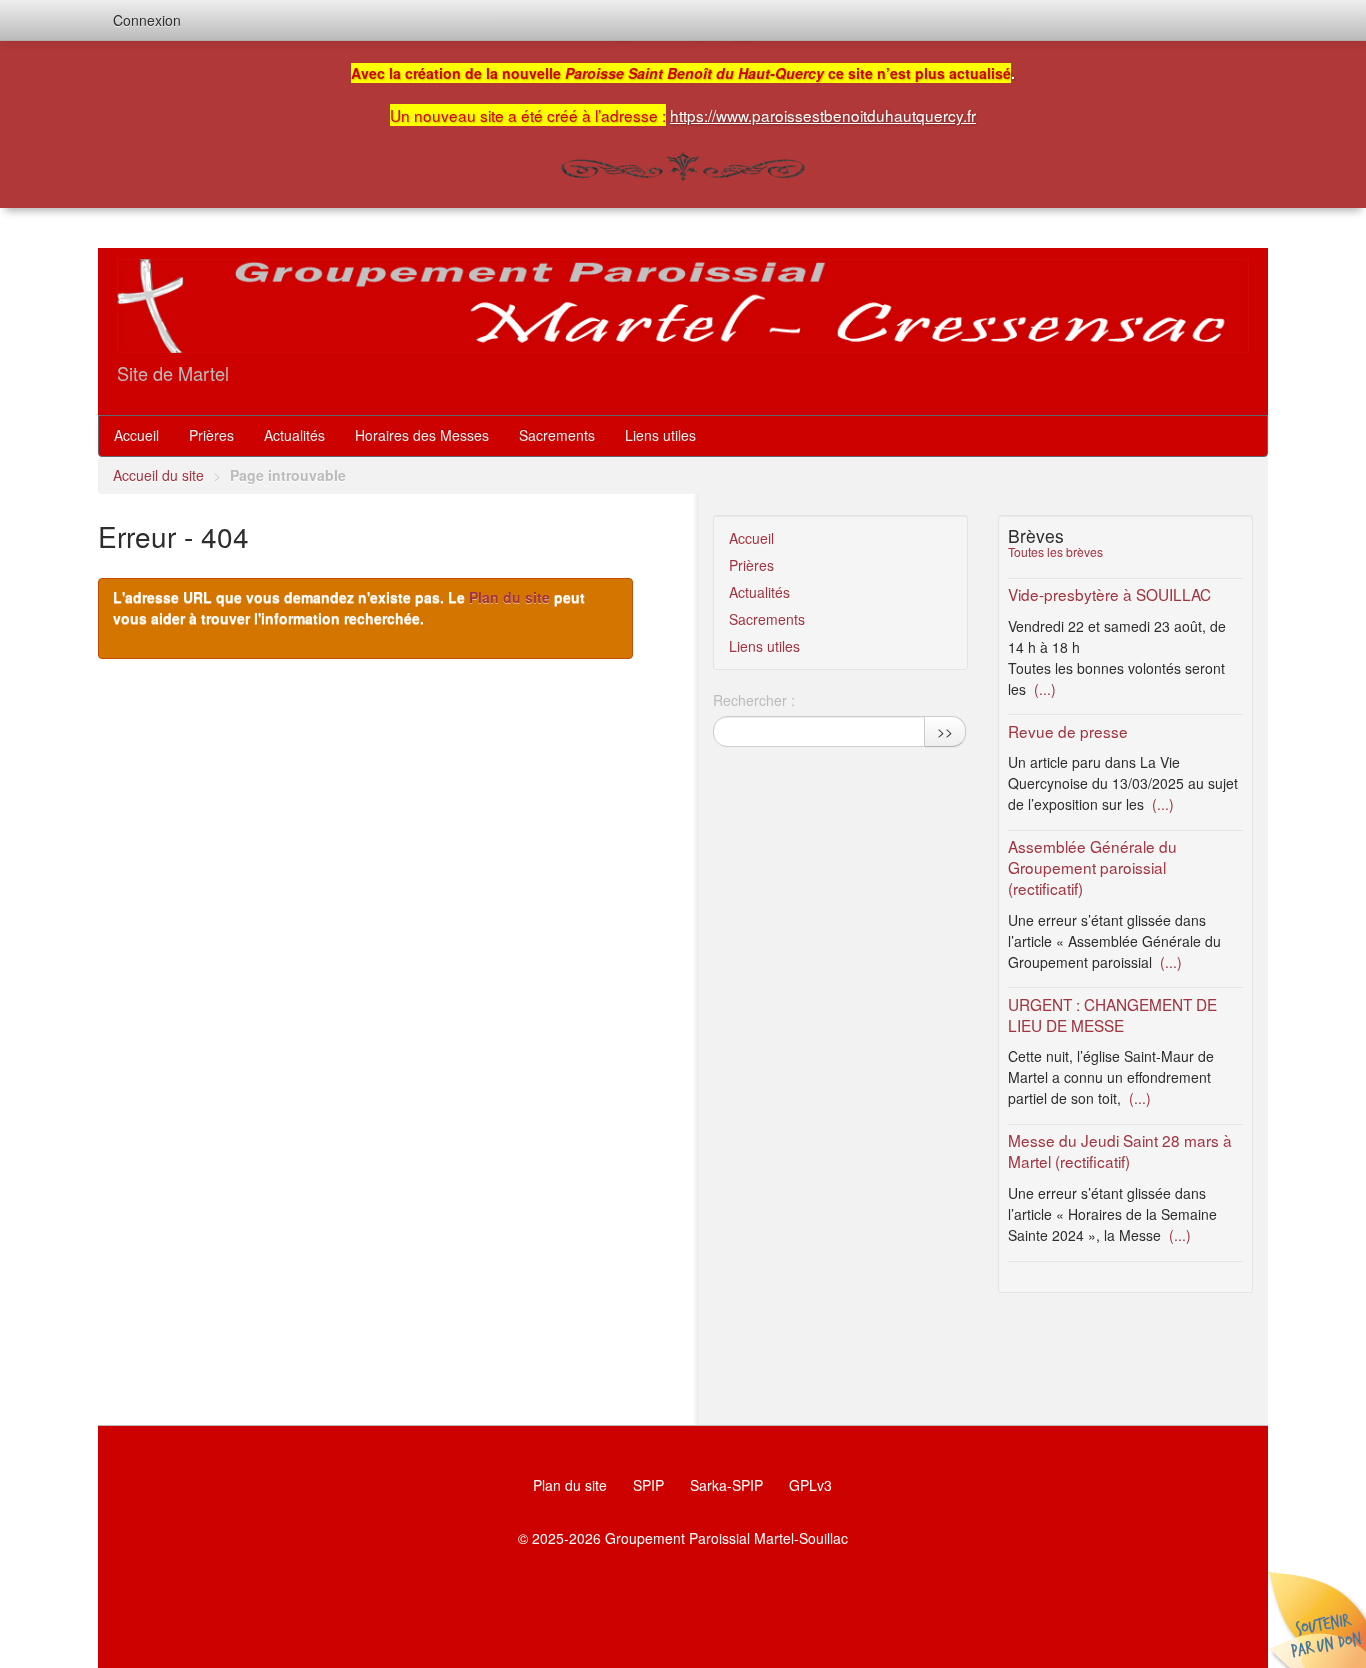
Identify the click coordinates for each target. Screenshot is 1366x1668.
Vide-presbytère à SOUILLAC (1109, 594)
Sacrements (557, 435)
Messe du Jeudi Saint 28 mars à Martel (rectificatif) (1120, 1150)
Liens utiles (660, 435)
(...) (1043, 689)
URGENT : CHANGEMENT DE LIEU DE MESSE (1112, 1014)
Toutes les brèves (1055, 551)
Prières (211, 435)
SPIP (648, 1485)
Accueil (136, 435)
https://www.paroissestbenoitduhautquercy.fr (823, 115)
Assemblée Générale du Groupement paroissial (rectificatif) (1092, 867)
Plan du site (509, 597)
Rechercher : (754, 700)
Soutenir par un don (1316, 1618)
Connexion (147, 20)
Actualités (294, 435)
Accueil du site (158, 475)
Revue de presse (1068, 731)
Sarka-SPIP (726, 1485)
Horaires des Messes (422, 435)
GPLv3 (810, 1485)
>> (945, 731)
